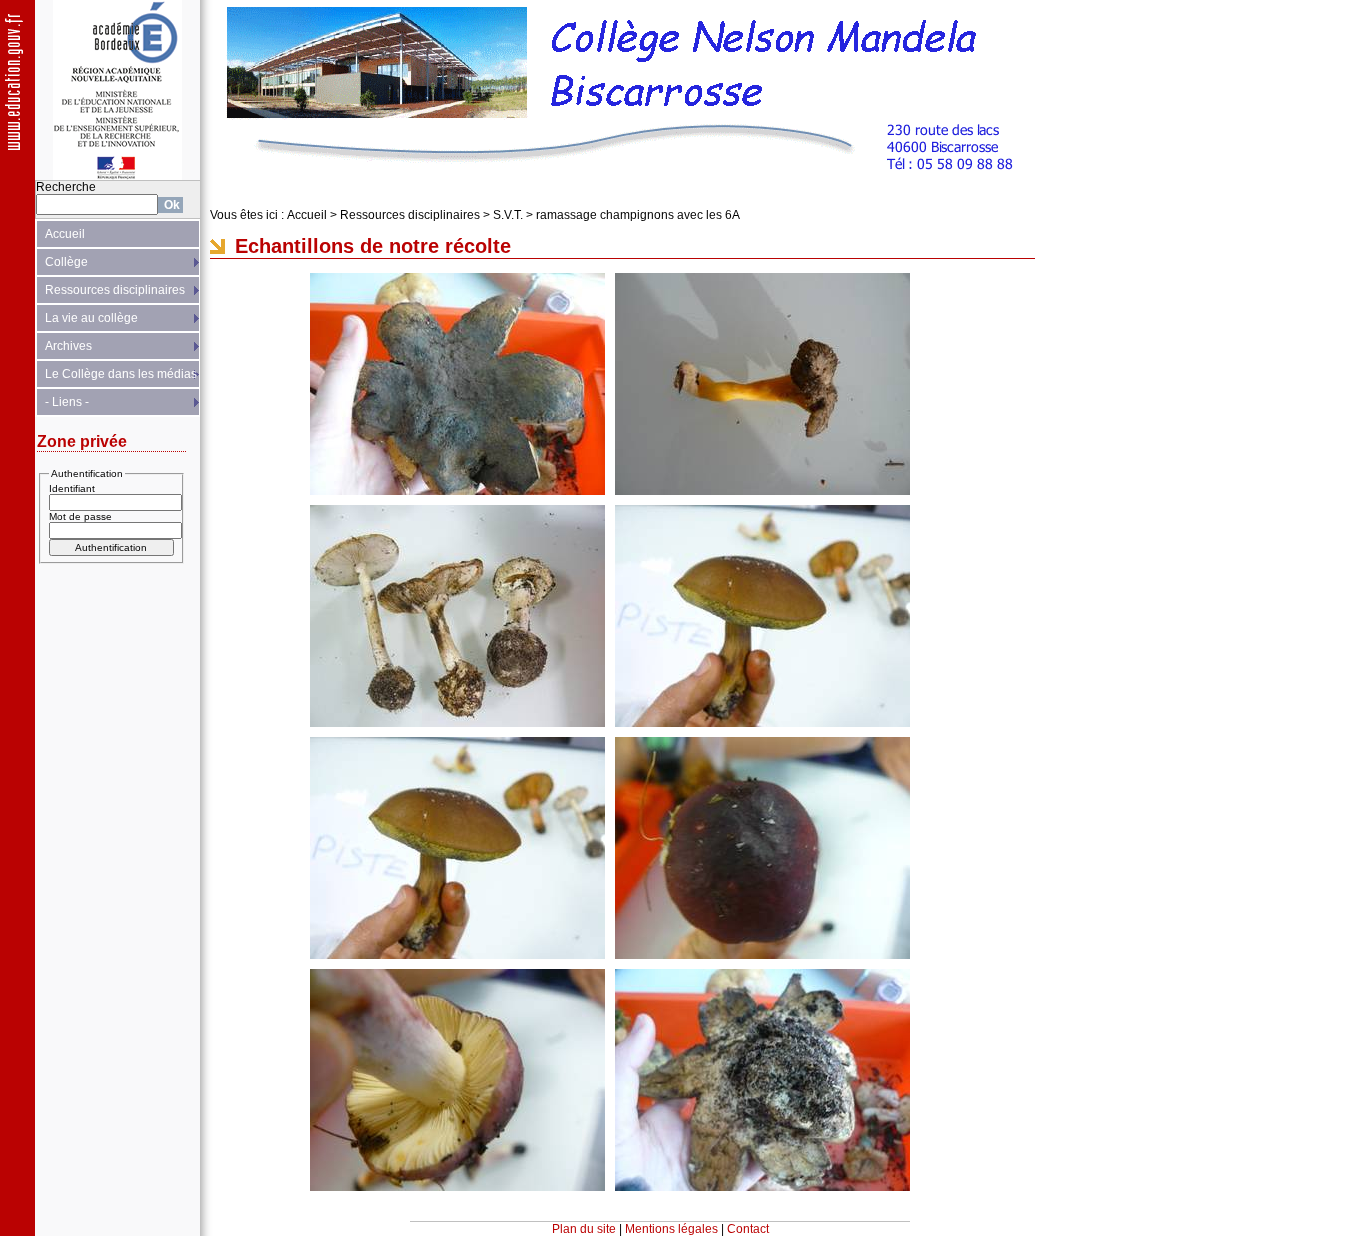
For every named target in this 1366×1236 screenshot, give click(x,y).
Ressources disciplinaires (115, 290)
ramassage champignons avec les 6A (638, 215)
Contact (748, 1229)
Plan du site (584, 1229)
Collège (66, 262)
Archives (68, 346)
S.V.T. (508, 215)
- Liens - (67, 402)
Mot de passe (80, 516)
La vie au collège (91, 318)
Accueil (65, 234)
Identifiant (72, 488)
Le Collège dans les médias (121, 374)
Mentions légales (671, 1229)
